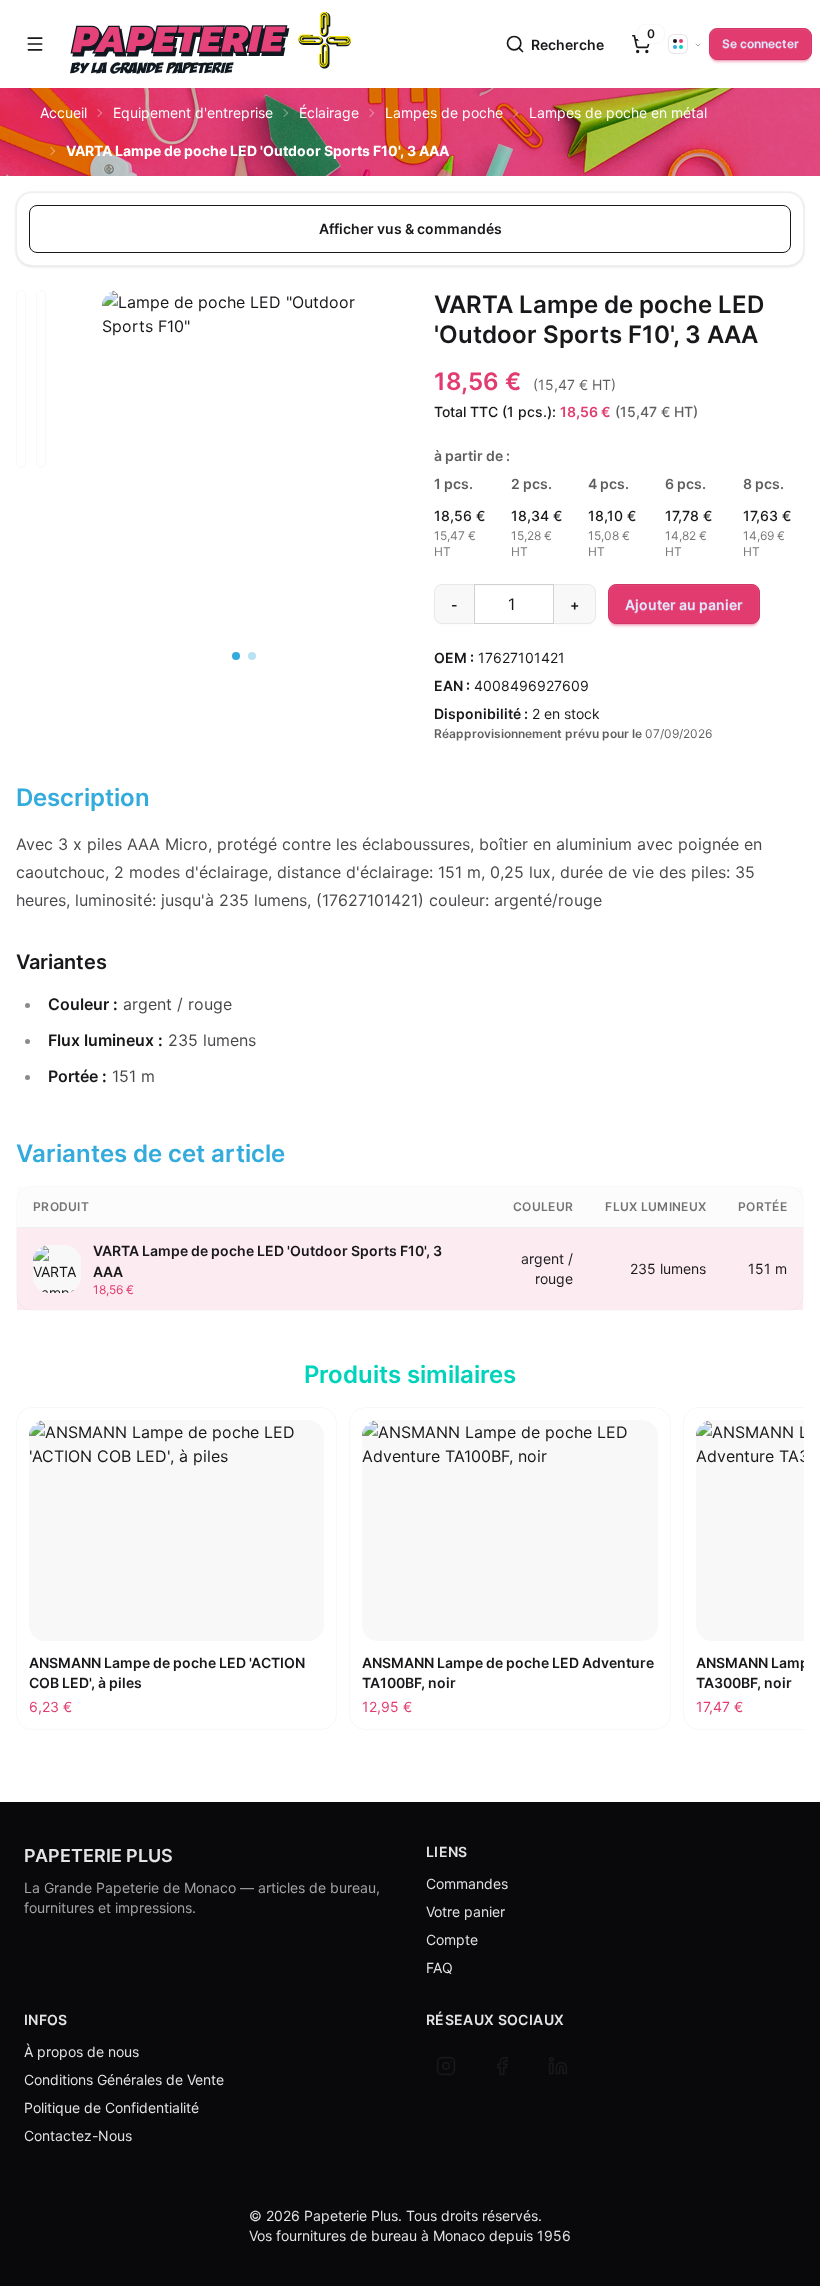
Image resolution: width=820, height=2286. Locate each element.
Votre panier (465, 1911)
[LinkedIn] (558, 2066)
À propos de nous (81, 2051)
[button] (35, 44)
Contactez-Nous (78, 2135)
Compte (452, 1939)
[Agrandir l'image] (244, 396)
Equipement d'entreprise (193, 112)
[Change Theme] (685, 44)
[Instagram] (446, 2066)
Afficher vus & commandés (410, 228)
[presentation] (641, 44)
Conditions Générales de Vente (124, 2079)
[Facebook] (502, 2066)
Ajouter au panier (684, 604)
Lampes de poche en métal (618, 112)
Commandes (467, 1883)
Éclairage (329, 112)
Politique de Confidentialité (111, 2107)
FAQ (439, 1967)
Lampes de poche (444, 112)
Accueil (63, 112)
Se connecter (760, 43)
